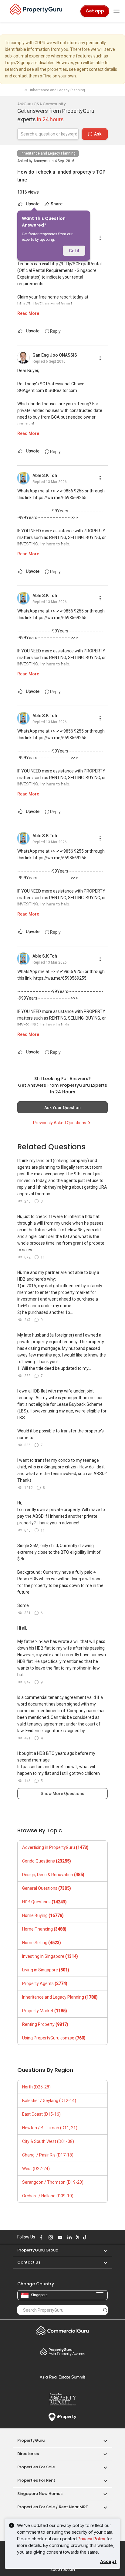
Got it (74, 251)
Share (56, 204)
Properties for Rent (36, 2480)
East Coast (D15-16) (41, 2114)
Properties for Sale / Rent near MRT (53, 2507)
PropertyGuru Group (38, 2250)
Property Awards (62, 2352)
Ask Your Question (62, 1108)
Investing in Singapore (50, 1956)
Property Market (45, 2011)
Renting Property (45, 2024)
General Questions (47, 1888)
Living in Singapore (46, 1970)
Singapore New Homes (40, 2494)
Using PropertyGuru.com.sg (54, 2038)
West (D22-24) (36, 2169)
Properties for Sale (36, 2467)
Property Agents (45, 1983)
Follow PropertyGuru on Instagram (50, 2237)
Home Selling (42, 1943)
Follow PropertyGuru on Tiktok (84, 2237)
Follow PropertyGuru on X (77, 2237)
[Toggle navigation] (117, 11)
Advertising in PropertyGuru (55, 1847)
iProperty (62, 2417)
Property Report (62, 2399)
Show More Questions (62, 1794)
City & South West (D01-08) (48, 2141)
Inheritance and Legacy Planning (48, 153)
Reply (55, 331)
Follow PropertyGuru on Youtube (59, 2237)
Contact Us (29, 2262)
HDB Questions (44, 1902)
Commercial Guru (62, 2331)
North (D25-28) (36, 2087)
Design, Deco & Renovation (53, 1875)
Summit (62, 2377)
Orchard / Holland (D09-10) (48, 2196)
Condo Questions (47, 1861)
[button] (102, 2250)
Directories (28, 2454)
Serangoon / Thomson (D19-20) (53, 2182)
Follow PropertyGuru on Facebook (40, 2237)
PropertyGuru (31, 2440)
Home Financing (44, 1929)
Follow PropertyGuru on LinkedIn (69, 2237)
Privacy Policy (91, 2539)
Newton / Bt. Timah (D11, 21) (50, 2128)
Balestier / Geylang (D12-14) (49, 2101)
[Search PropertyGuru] (105, 2310)
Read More (28, 313)
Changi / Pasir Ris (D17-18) (48, 2155)
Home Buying (43, 1915)
